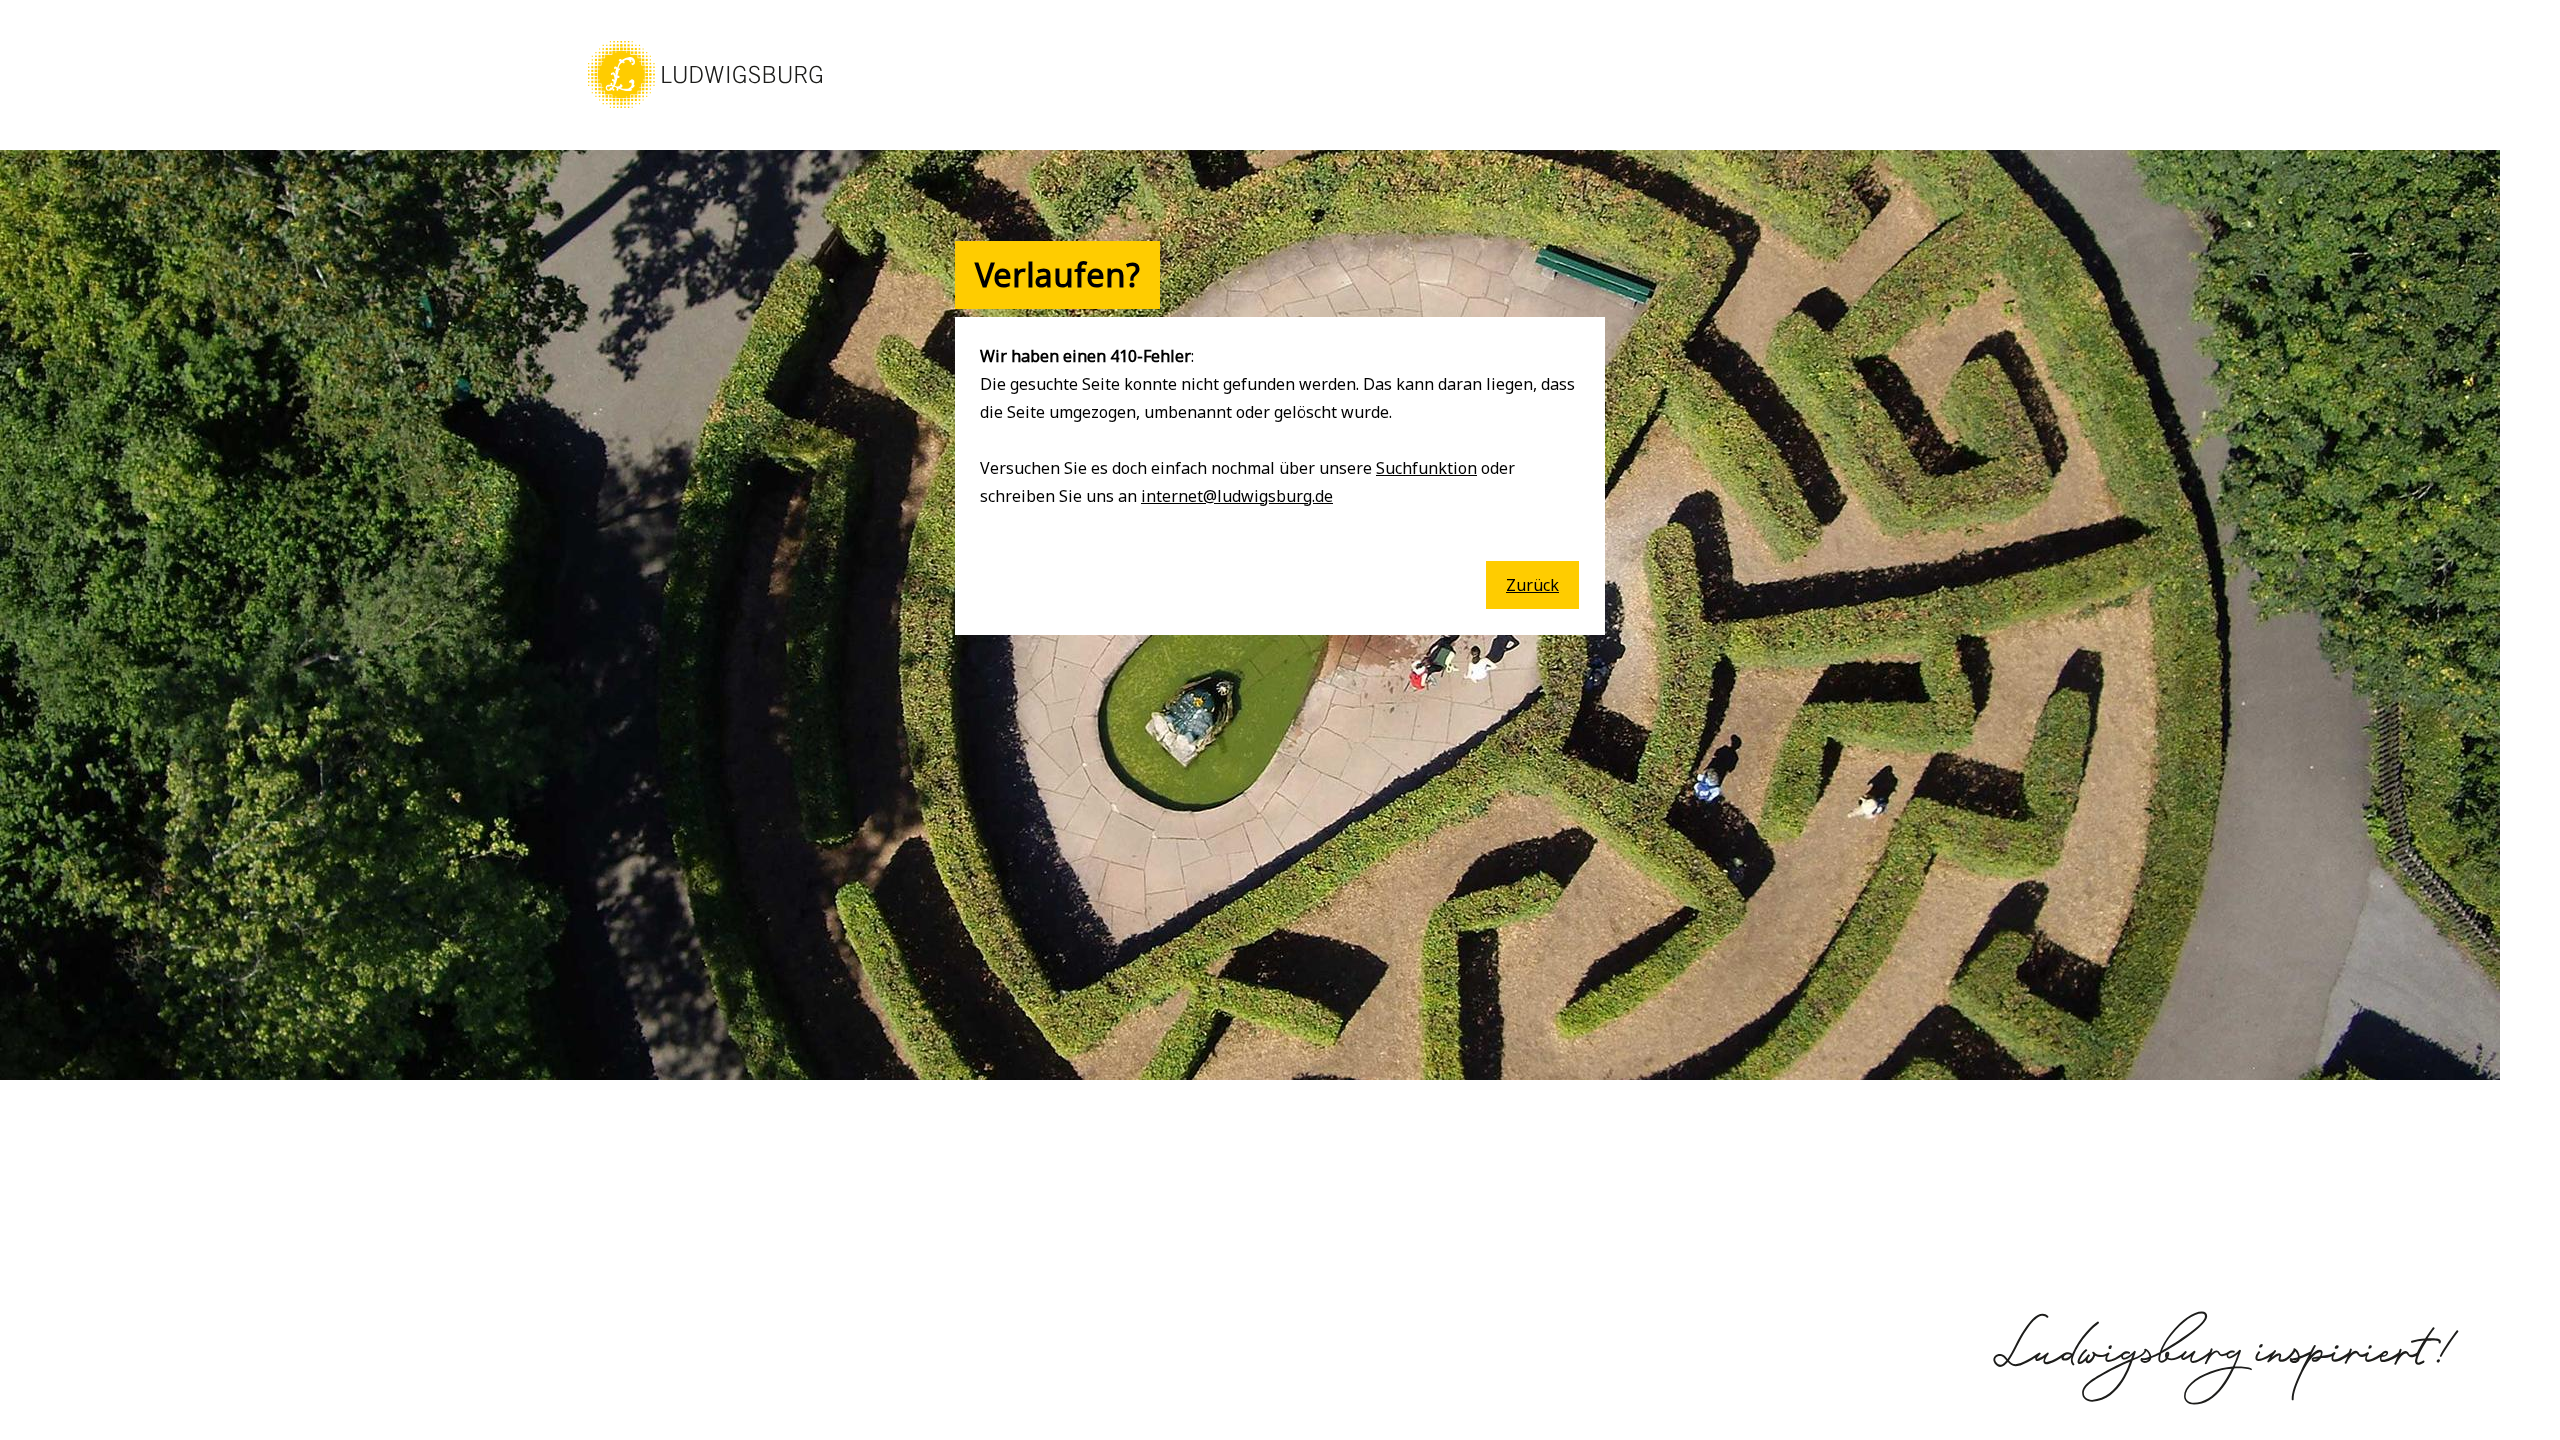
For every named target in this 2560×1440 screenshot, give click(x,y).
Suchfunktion (1426, 468)
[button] (705, 110)
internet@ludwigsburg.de (1237, 496)
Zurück (1532, 585)
